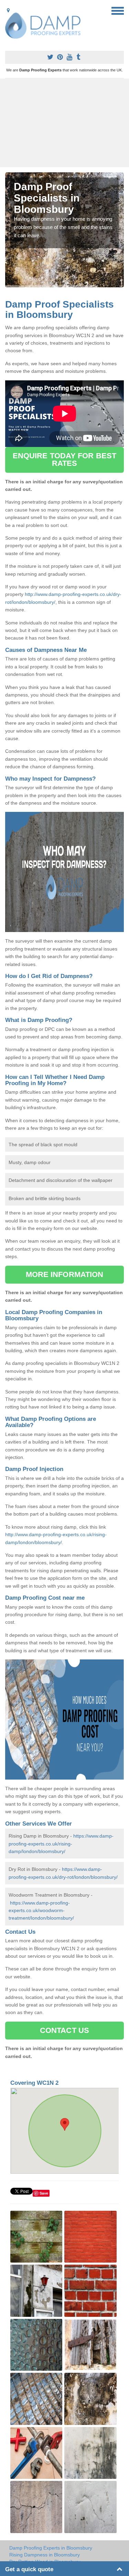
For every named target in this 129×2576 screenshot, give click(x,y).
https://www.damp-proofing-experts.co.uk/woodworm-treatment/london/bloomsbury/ (41, 1911)
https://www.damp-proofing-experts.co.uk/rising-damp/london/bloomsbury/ (61, 1844)
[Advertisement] (64, 123)
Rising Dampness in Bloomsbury (45, 2555)
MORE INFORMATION (65, 1274)
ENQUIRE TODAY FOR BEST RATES (64, 459)
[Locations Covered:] (8, 10)
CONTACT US (64, 2030)
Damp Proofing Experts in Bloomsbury (51, 2548)
